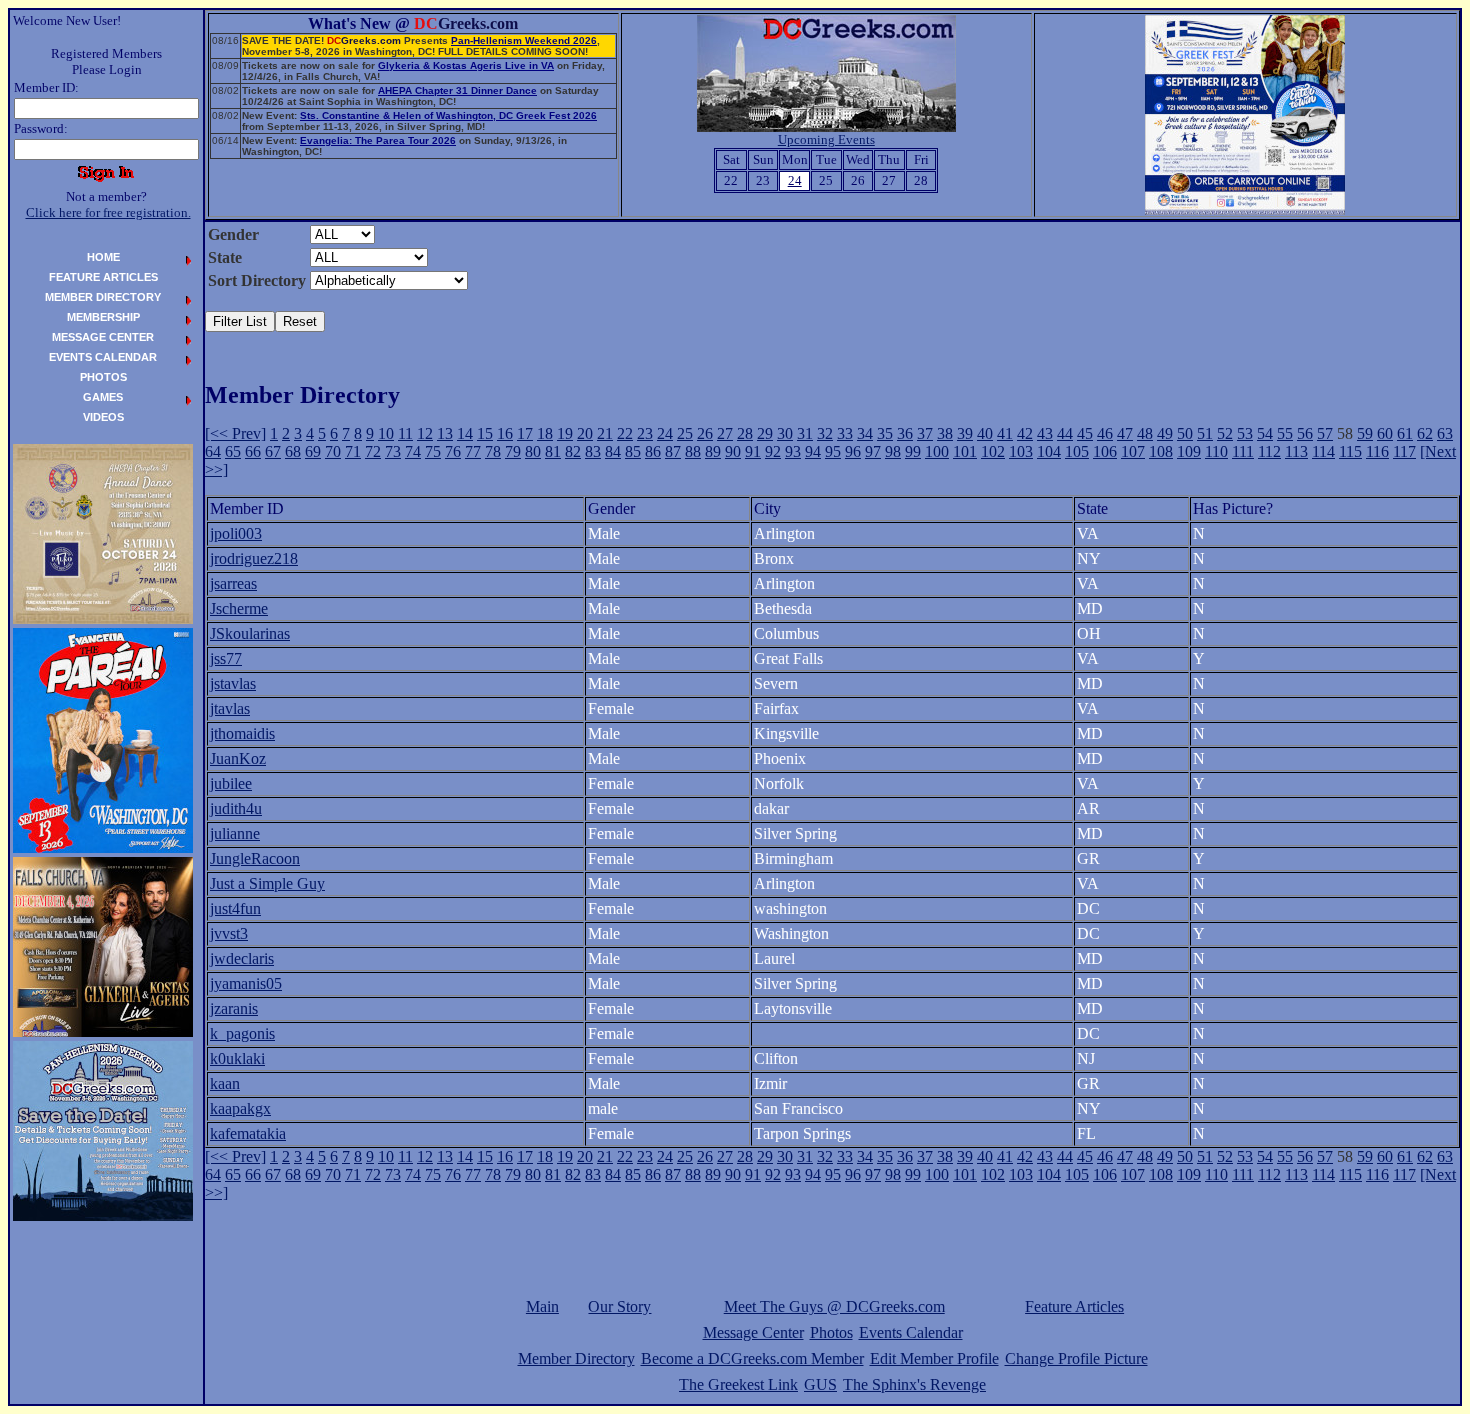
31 (805, 433)
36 (905, 433)
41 (1005, 433)
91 (753, 451)
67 (273, 451)
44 (1065, 433)
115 (1350, 451)
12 (425, 433)
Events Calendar (911, 1332)
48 (1145, 433)
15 (485, 433)
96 (853, 451)
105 (1077, 451)
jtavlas (230, 708)
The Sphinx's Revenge (914, 1384)
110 (1216, 451)
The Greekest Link (738, 1384)
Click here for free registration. (108, 212)
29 (765, 433)
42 (1025, 433)
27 (725, 433)
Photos (831, 1332)
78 (493, 451)
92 (773, 451)
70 (333, 451)
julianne (235, 833)
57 (1325, 433)
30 (785, 433)
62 (1425, 433)
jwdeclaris (242, 958)
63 (1445, 433)
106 (1105, 451)
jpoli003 (236, 533)
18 (545, 433)
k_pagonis (242, 1033)
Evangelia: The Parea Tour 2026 (378, 140)
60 (1385, 433)
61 (1405, 433)
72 (373, 451)
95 (833, 451)
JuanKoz (238, 758)
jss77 (226, 658)
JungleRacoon (255, 858)
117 (1404, 451)
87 (673, 451)
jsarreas (233, 583)
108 (1161, 451)
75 (433, 451)
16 (505, 433)
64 (213, 451)
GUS (820, 1384)
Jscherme (239, 608)
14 (465, 433)
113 (1296, 451)
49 (1165, 433)
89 (713, 451)
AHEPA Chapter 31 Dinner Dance (457, 90)
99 (913, 451)
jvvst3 (229, 933)
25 (685, 433)
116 (1377, 451)
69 (313, 451)
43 (1045, 433)
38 (945, 433)
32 (825, 433)
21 (605, 433)
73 (393, 451)
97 (873, 451)
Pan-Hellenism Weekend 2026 (524, 40)
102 (993, 451)
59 (1365, 433)
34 (865, 433)
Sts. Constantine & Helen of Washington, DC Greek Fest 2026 (448, 115)
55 (1285, 433)
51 (1205, 433)
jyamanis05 (246, 983)
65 (233, 451)
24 (665, 433)
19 (565, 433)
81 (553, 451)
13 (445, 433)
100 (937, 451)
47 (1125, 433)
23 (645, 433)
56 (1305, 433)
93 (793, 451)
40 (985, 433)
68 (293, 451)
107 (1133, 451)
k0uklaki (237, 1058)
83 (593, 451)
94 (813, 451)
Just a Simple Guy (267, 883)
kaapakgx (240, 1108)
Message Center (753, 1332)
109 (1189, 451)
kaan (225, 1083)
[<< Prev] (235, 433)
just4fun (235, 908)
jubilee (231, 783)
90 (733, 451)
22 (625, 433)
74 (413, 451)
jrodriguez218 (254, 558)
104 (1049, 451)
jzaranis (234, 1008)
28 (745, 433)
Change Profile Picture (1076, 1358)
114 (1323, 451)
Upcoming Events (826, 139)
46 (1105, 433)
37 (925, 433)
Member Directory (576, 1358)
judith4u (236, 808)
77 (473, 451)
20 (585, 433)
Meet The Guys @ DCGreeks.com (834, 1306)
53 (1245, 433)
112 (1269, 451)
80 (533, 451)
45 (1085, 433)
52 (1225, 433)
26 (705, 433)
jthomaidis (242, 733)
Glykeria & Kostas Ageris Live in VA (466, 65)
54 (1265, 433)
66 (253, 451)
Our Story (619, 1306)
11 (405, 433)
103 (1021, 451)
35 (885, 433)
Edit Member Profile (934, 1358)
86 (653, 451)
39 (965, 433)
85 (633, 451)
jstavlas (233, 683)
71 (353, 451)
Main (542, 1306)
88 (693, 451)
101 (965, 451)
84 (613, 451)
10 (386, 433)
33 (845, 433)
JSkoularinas (250, 633)
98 (893, 451)
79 (513, 451)
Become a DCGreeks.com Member (752, 1358)
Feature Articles (1074, 1306)
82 (573, 451)
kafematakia (248, 1133)
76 (453, 451)
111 (1243, 451)
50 (1185, 433)
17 (525, 433)
